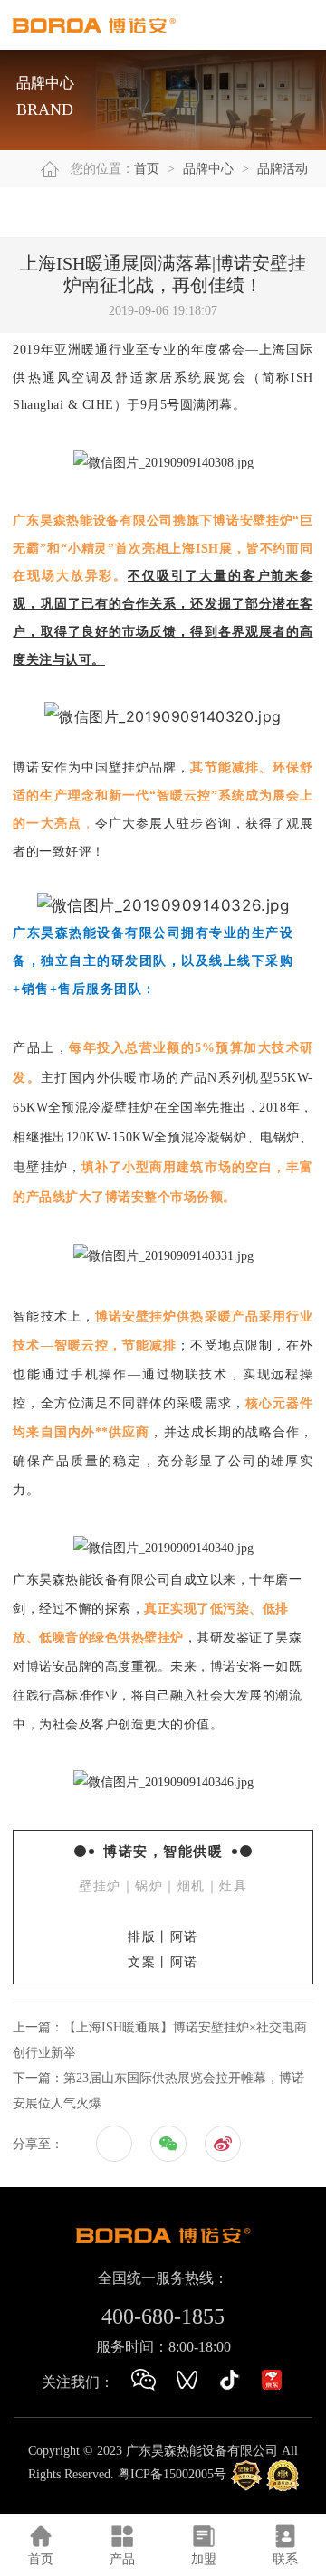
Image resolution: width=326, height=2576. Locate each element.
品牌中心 (208, 169)
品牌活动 (283, 169)
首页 (147, 169)
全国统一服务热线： (163, 2278)
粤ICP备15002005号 (172, 2475)
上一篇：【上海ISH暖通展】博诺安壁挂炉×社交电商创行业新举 (160, 2040)
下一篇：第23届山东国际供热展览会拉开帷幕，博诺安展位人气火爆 (158, 2091)
